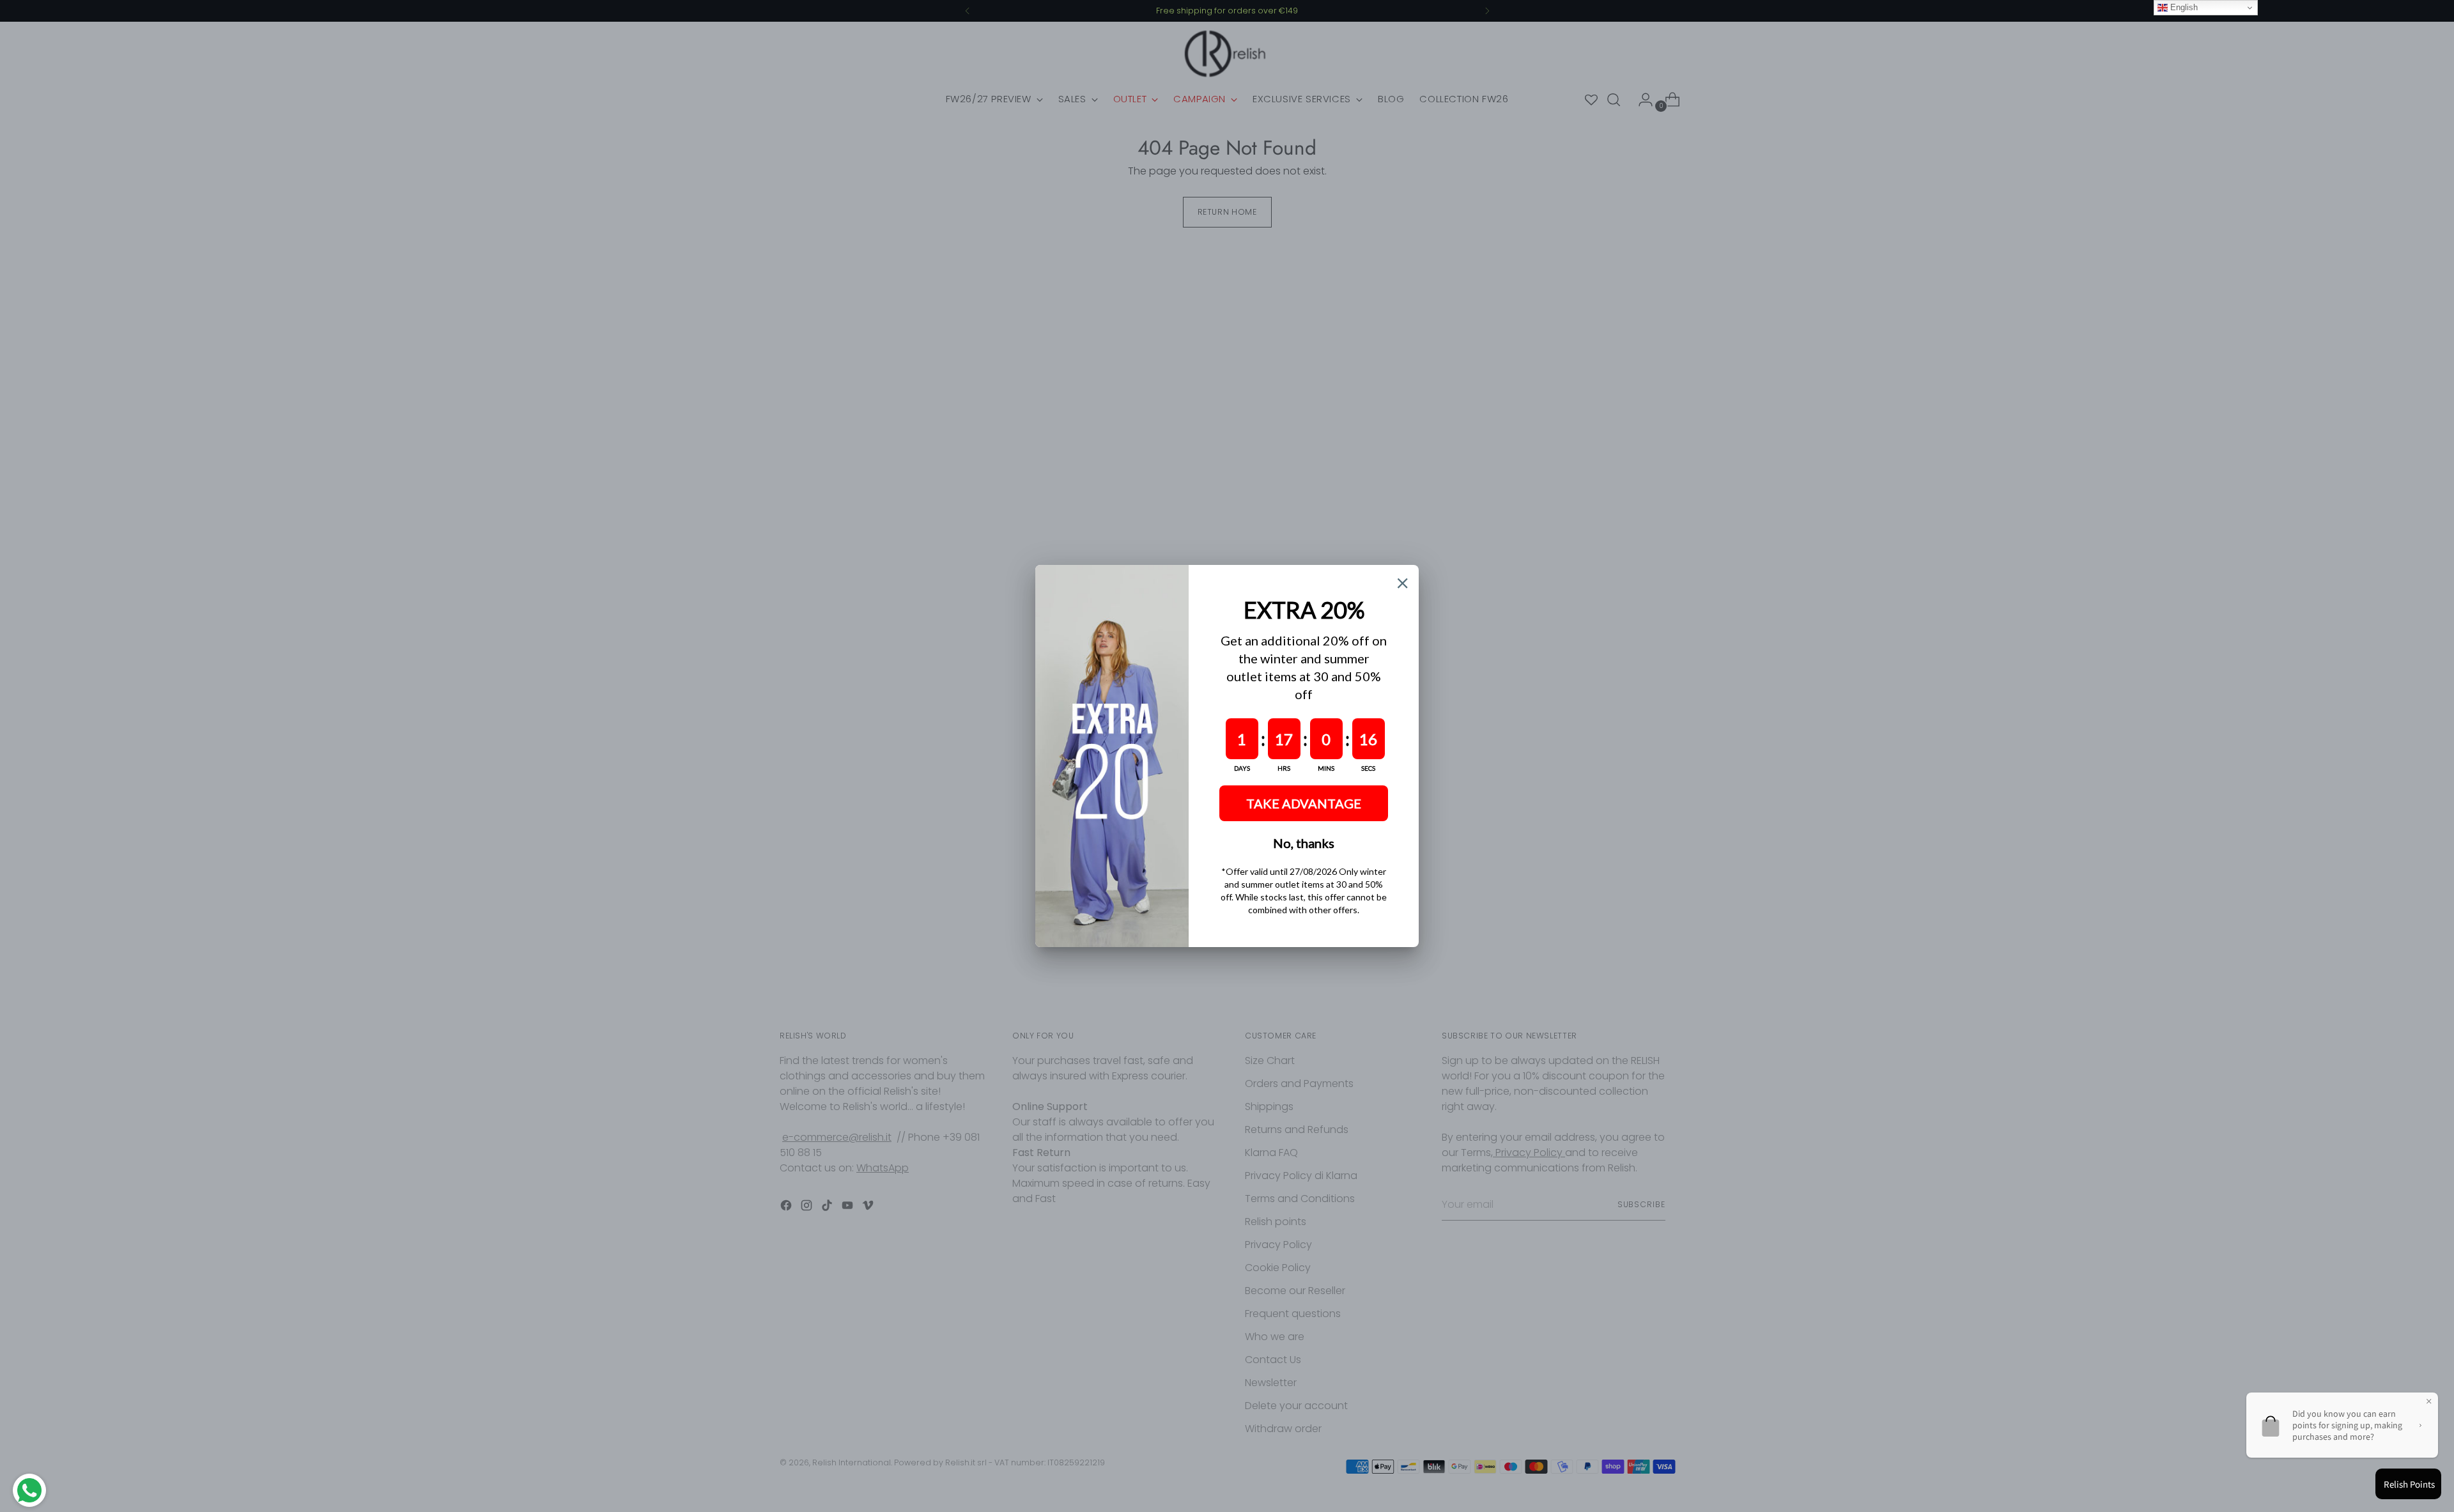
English (2183, 7)
